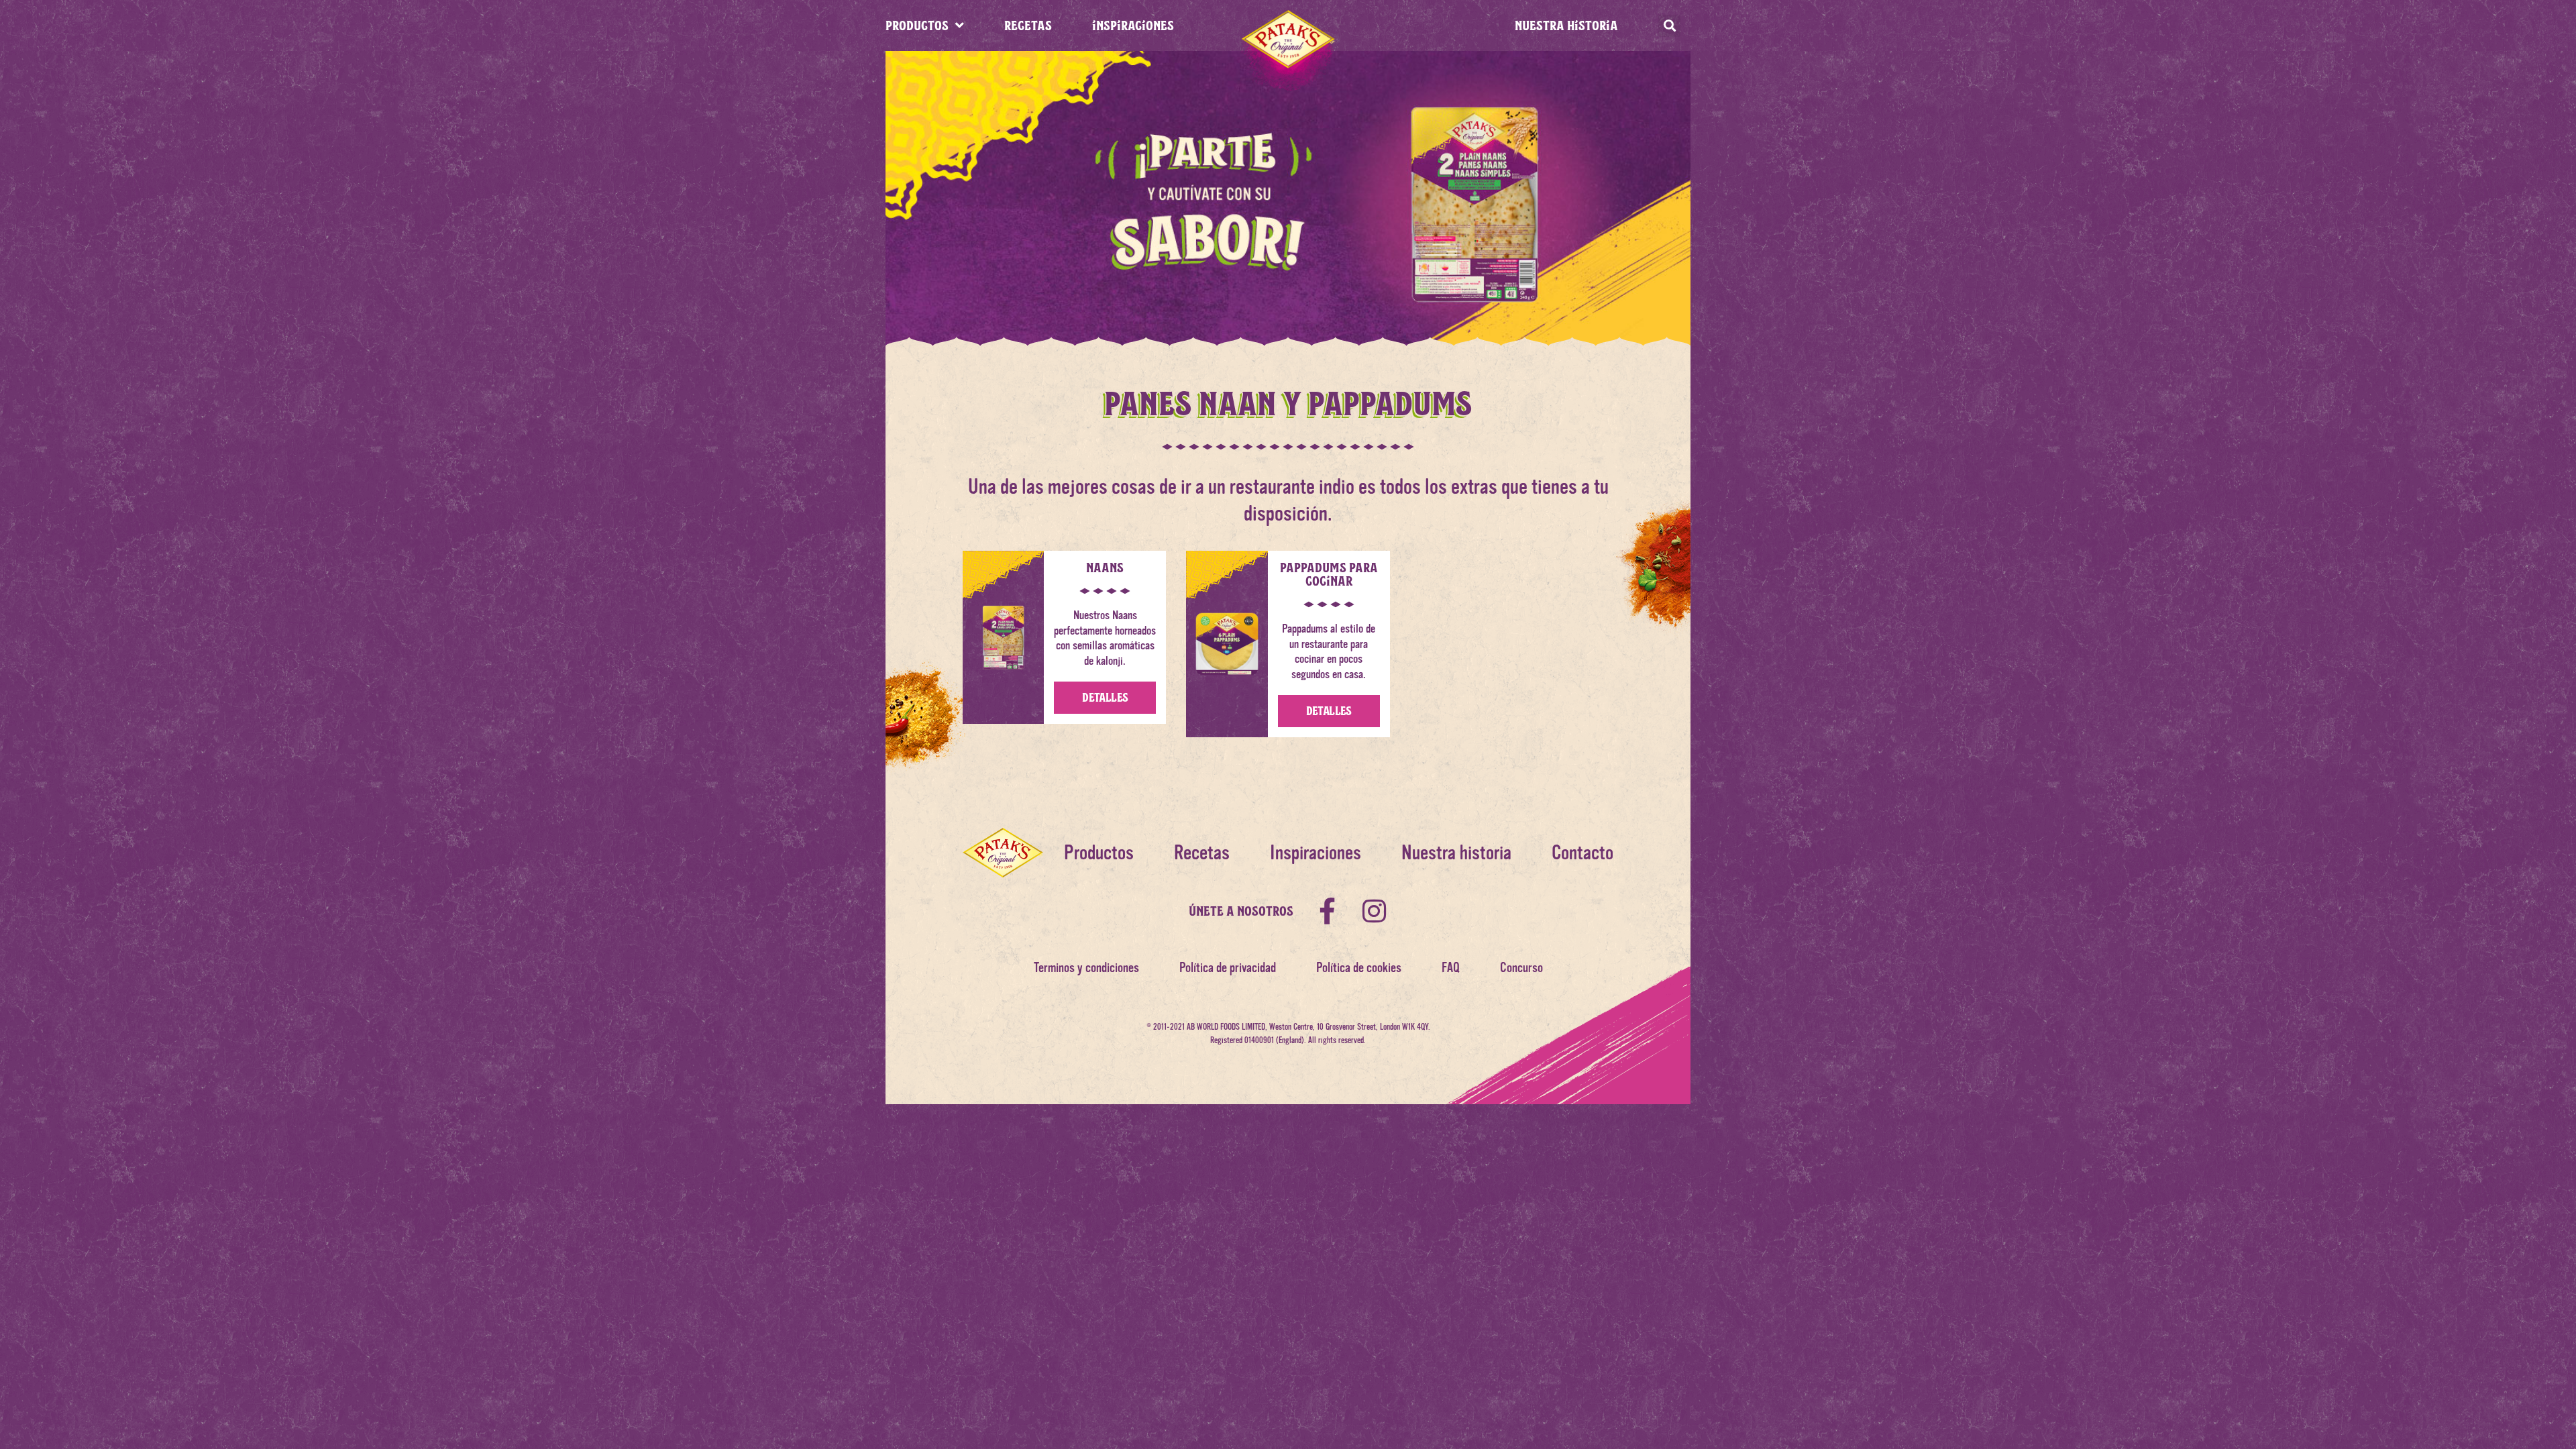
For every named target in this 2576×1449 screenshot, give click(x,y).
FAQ (1451, 968)
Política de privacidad (1228, 968)
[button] (1669, 26)
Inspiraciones (1316, 853)
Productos (1099, 853)
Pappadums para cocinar (1329, 574)
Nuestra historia (1566, 25)
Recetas (1202, 853)
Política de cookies (1359, 968)
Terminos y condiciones (1086, 968)
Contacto (1582, 853)
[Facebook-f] (1327, 911)
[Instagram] (1374, 911)
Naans (1105, 567)
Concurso (1521, 968)
